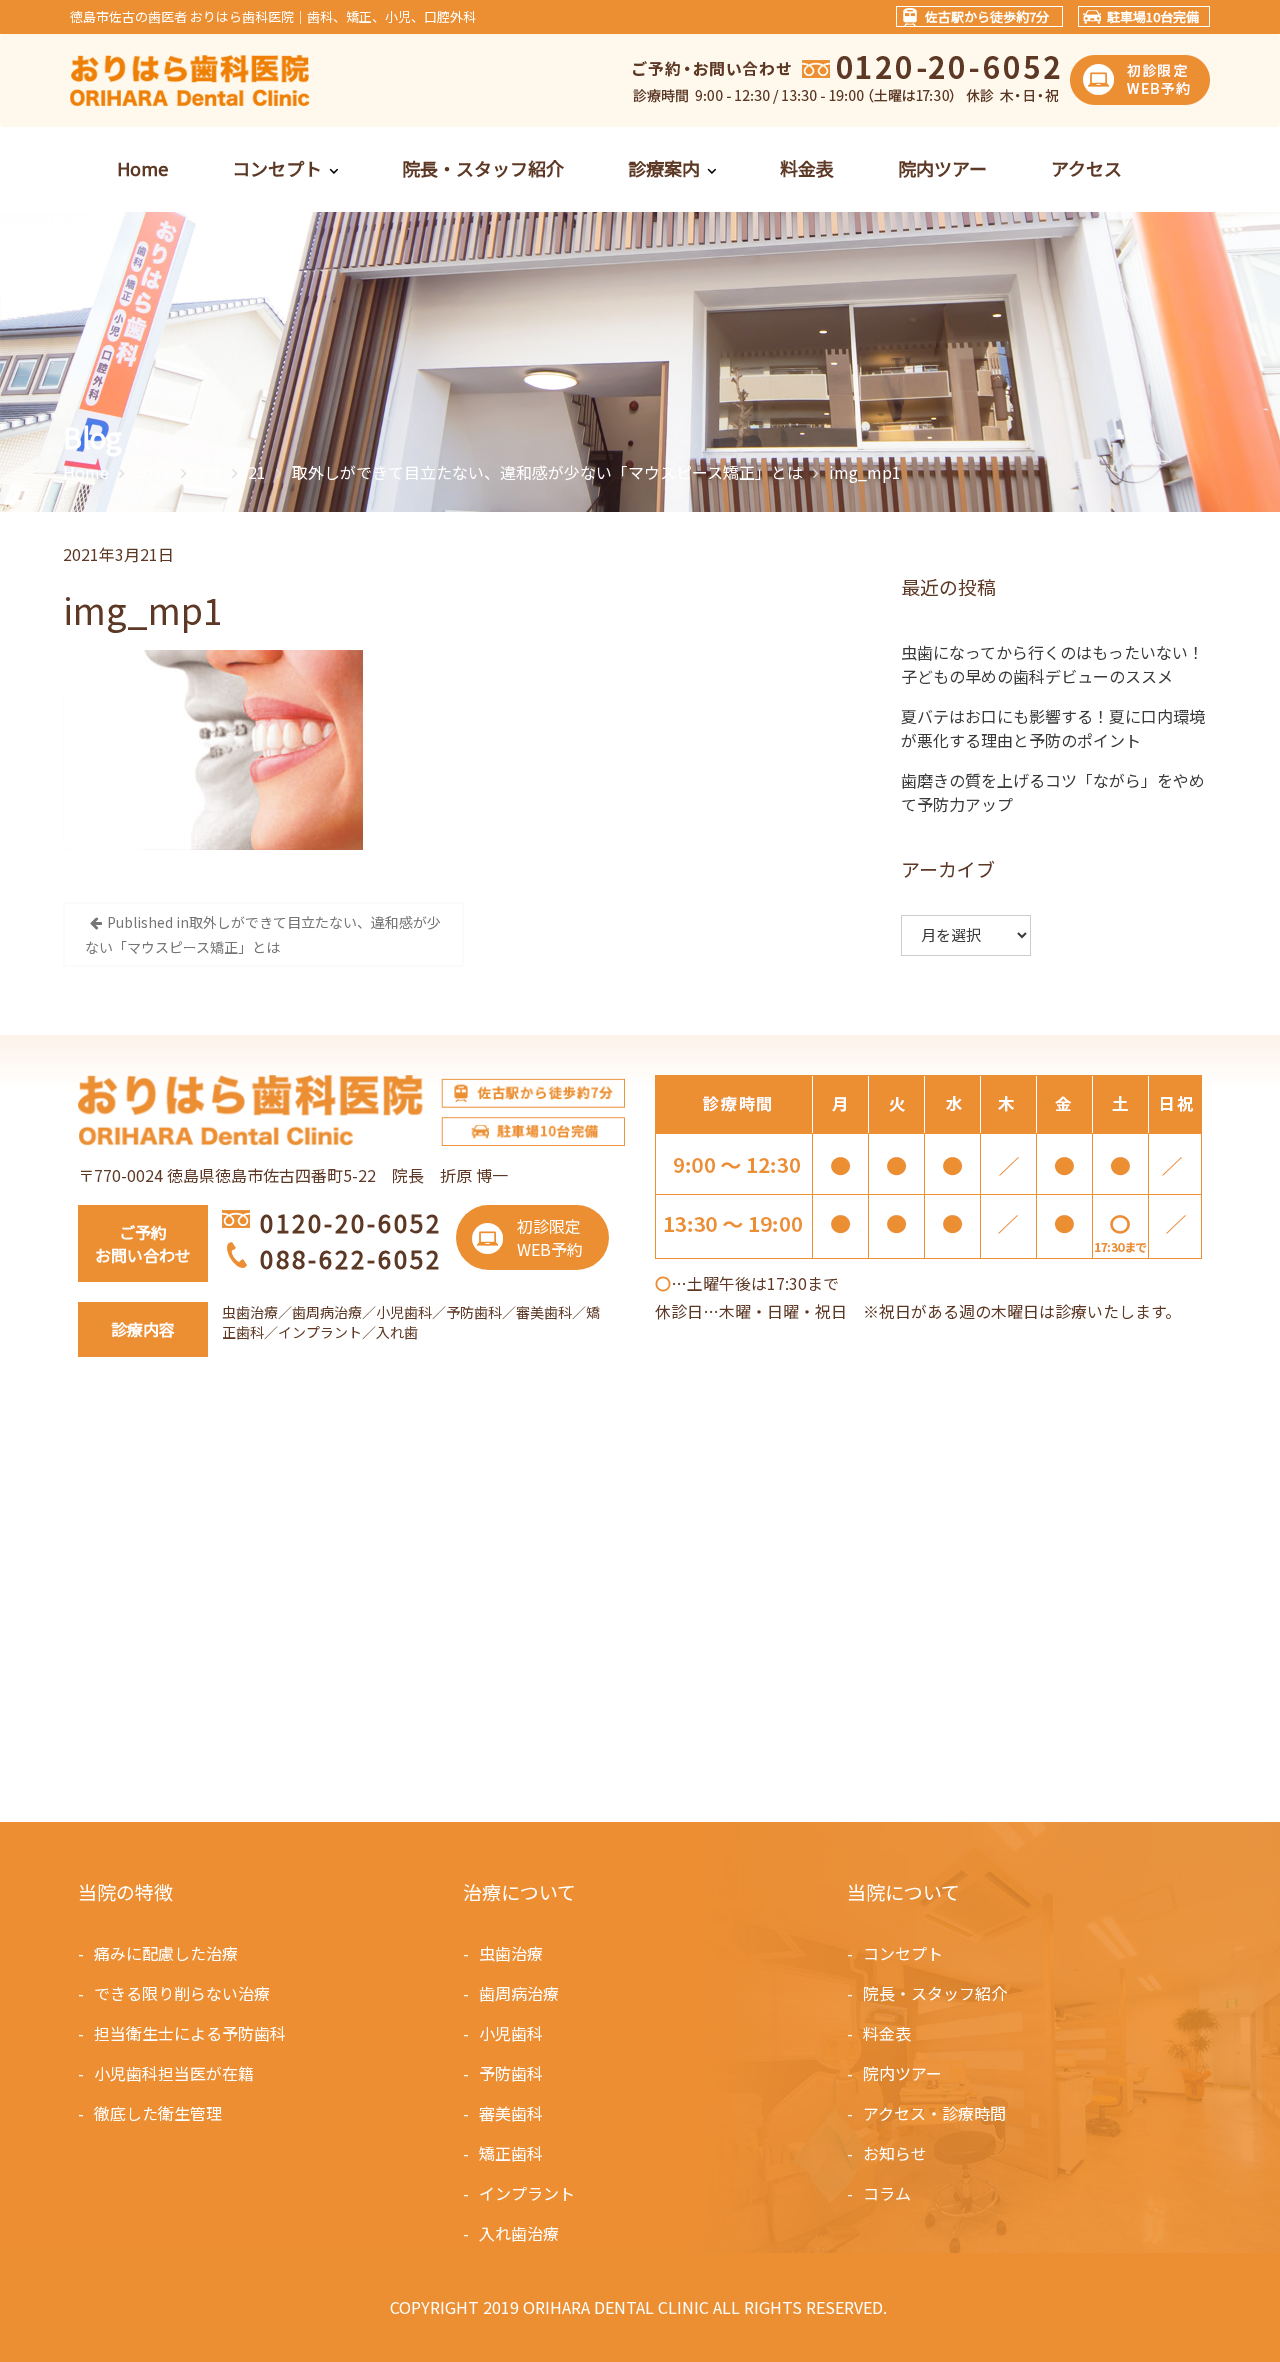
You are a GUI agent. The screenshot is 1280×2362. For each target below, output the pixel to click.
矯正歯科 (511, 2153)
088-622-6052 (351, 1258)
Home (142, 168)
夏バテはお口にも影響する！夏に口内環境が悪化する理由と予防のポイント (1053, 728)
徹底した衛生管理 (158, 2113)
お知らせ (895, 2153)
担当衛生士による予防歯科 (190, 2033)
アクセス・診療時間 (934, 2113)
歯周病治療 (519, 1993)
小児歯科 (511, 2033)
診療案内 (664, 168)
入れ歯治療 (519, 2233)
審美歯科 (511, 2113)
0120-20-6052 (351, 1222)
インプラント (527, 2193)
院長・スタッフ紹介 (483, 168)
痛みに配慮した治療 (166, 1953)
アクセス (1086, 168)
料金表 (807, 168)
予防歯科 (511, 2073)
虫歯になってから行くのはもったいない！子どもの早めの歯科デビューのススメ (1052, 664)
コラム (887, 2193)
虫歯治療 (511, 1953)
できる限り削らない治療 (182, 1993)
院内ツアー (942, 168)
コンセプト (277, 168)
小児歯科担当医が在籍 (174, 2073)
